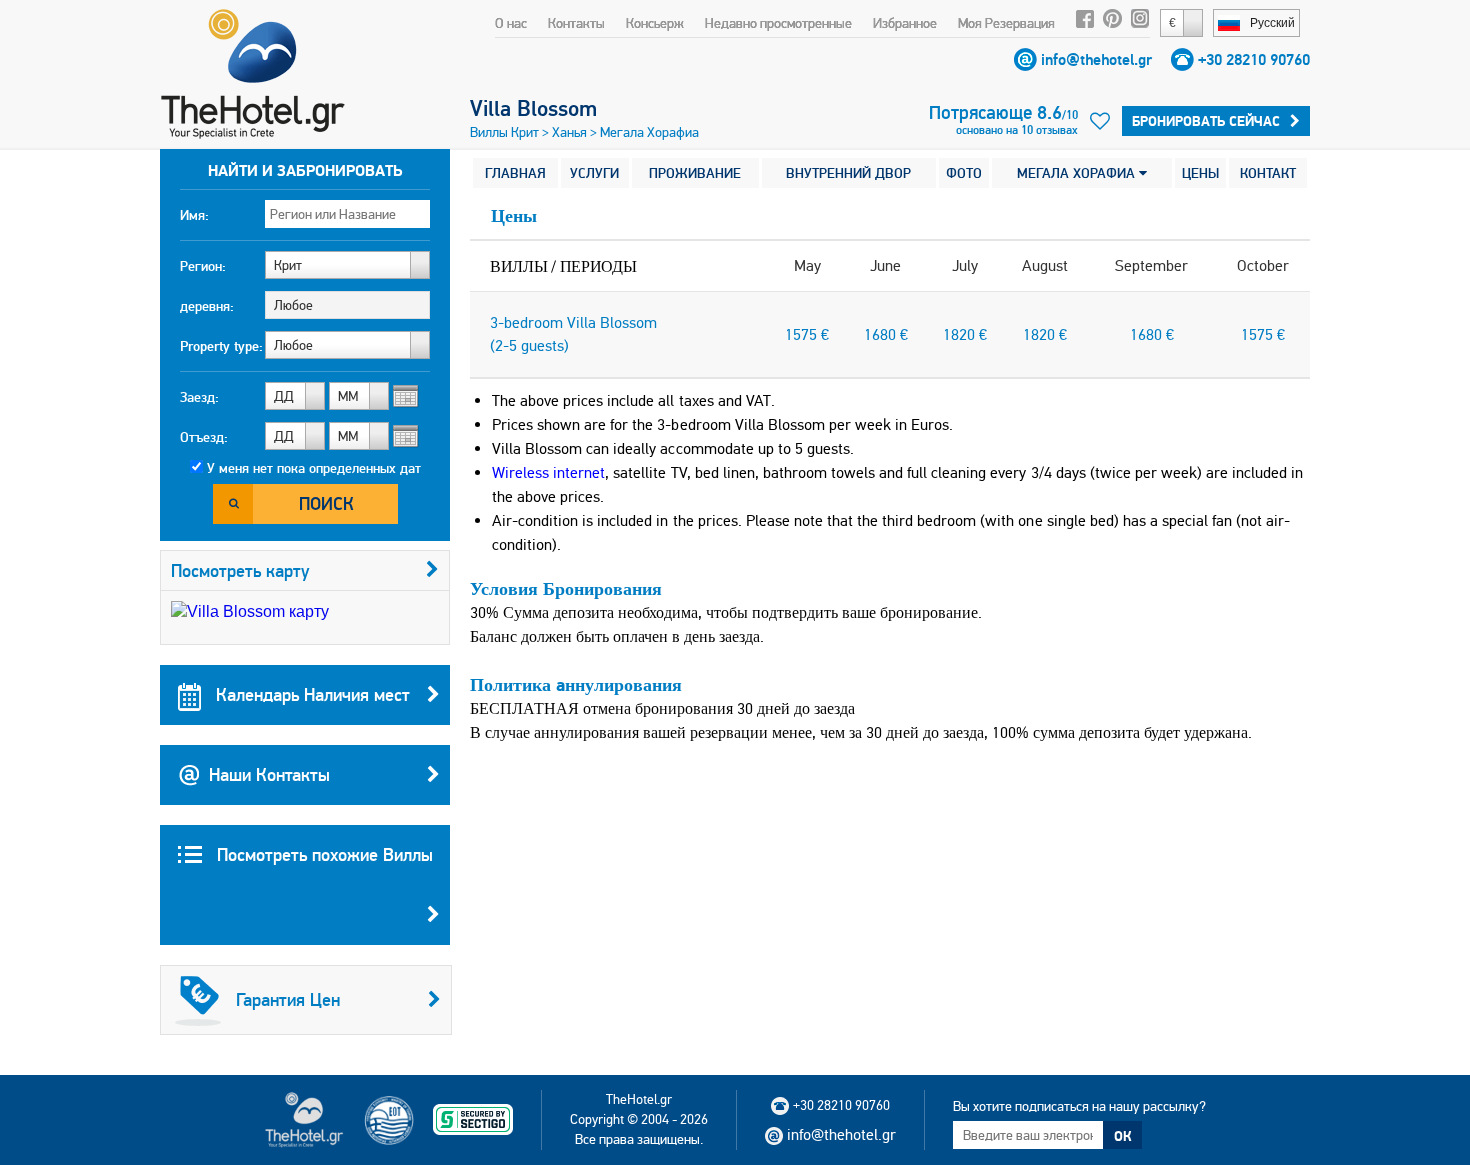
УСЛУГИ (594, 173)
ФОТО (964, 173)
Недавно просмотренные (778, 23)
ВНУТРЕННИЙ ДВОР (848, 173)
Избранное (905, 23)
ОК (1123, 1136)
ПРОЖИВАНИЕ (695, 173)
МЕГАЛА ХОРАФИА (1078, 173)
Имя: (194, 215)
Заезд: (199, 397)
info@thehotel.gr (1096, 59)
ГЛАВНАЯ (515, 173)
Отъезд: (204, 437)
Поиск (326, 503)
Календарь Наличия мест (310, 694)
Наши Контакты (269, 774)
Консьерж (655, 23)
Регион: (203, 266)
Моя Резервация (1006, 23)
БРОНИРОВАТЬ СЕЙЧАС (1206, 121)
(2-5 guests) (529, 345)
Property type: (221, 346)
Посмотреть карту (240, 570)
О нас (511, 23)
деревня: (207, 306)
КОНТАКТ (1268, 173)
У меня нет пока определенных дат (314, 468)
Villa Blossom (533, 108)
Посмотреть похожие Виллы (322, 854)
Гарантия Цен (288, 999)
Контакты (576, 23)
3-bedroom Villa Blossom (573, 322)
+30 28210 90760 (1254, 59)
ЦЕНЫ (1200, 173)
